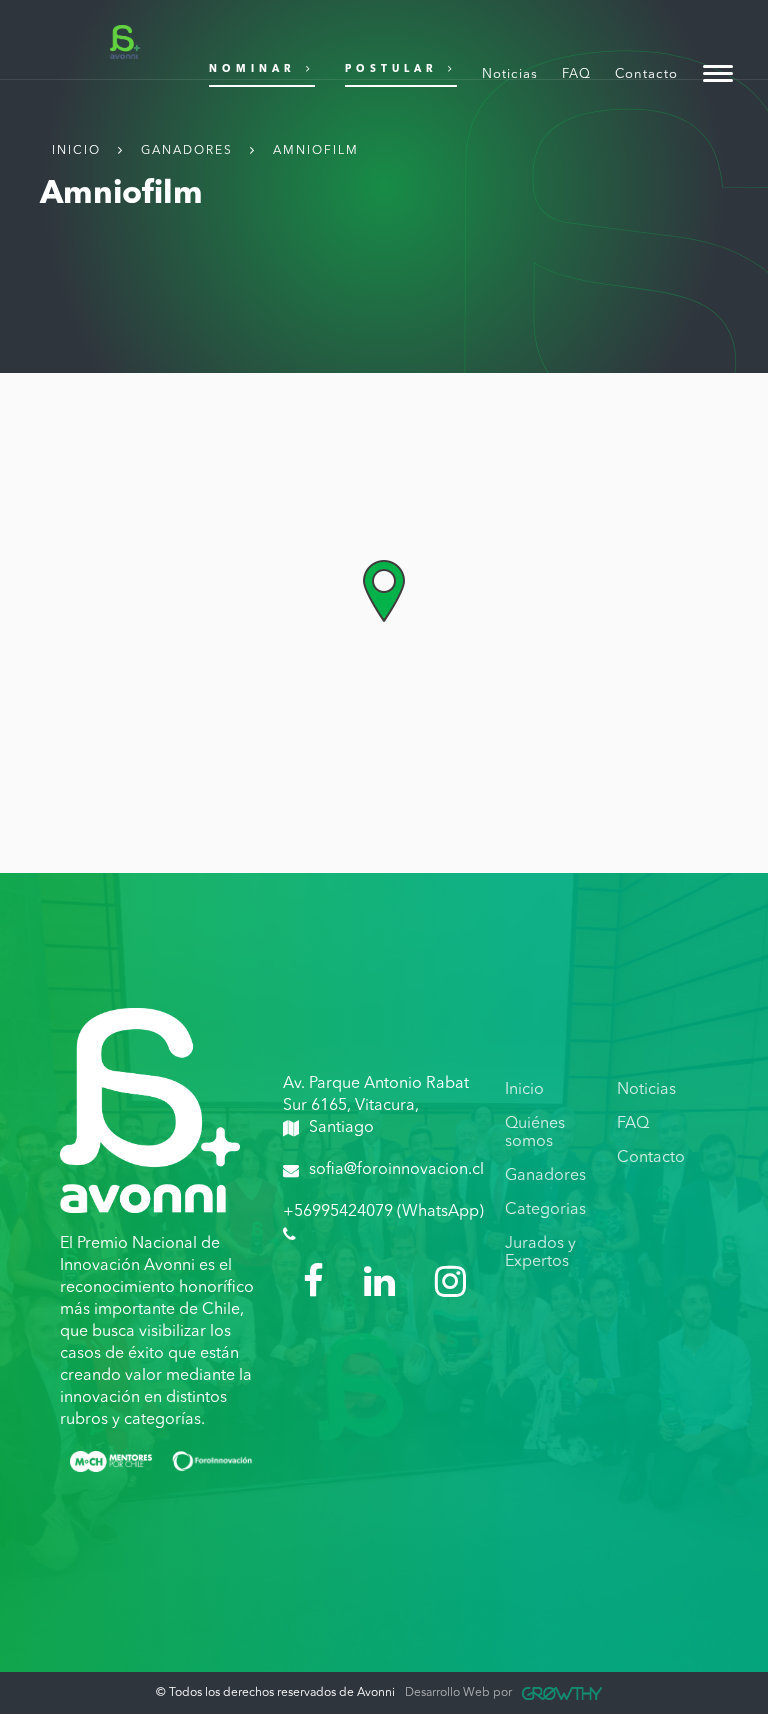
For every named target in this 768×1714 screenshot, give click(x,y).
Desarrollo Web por (458, 1693)
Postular (391, 69)
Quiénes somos (535, 1133)
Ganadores (187, 151)
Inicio (76, 151)
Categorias (545, 1210)
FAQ (576, 74)
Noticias (510, 74)
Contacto (646, 74)
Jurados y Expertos (540, 1253)
